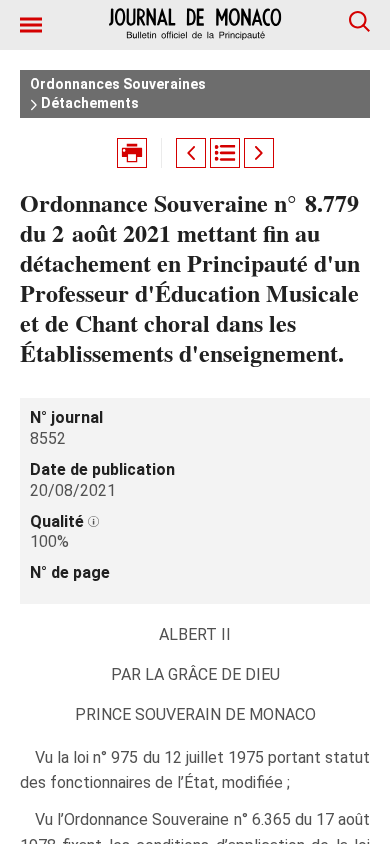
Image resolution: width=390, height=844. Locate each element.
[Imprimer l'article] (132, 153)
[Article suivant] (259, 153)
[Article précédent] (191, 153)
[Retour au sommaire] (225, 153)
